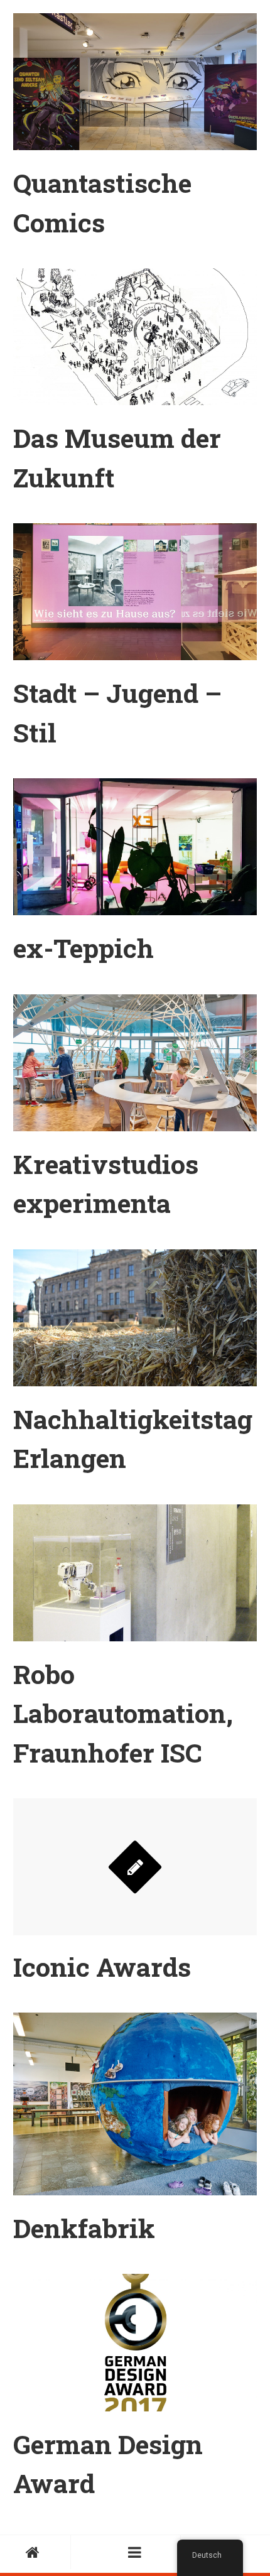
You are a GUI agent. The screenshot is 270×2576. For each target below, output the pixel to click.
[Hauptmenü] (135, 2552)
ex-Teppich (84, 948)
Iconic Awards (102, 1966)
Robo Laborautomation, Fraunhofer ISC (123, 1713)
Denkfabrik (84, 2228)
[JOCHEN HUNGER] (35, 2552)
